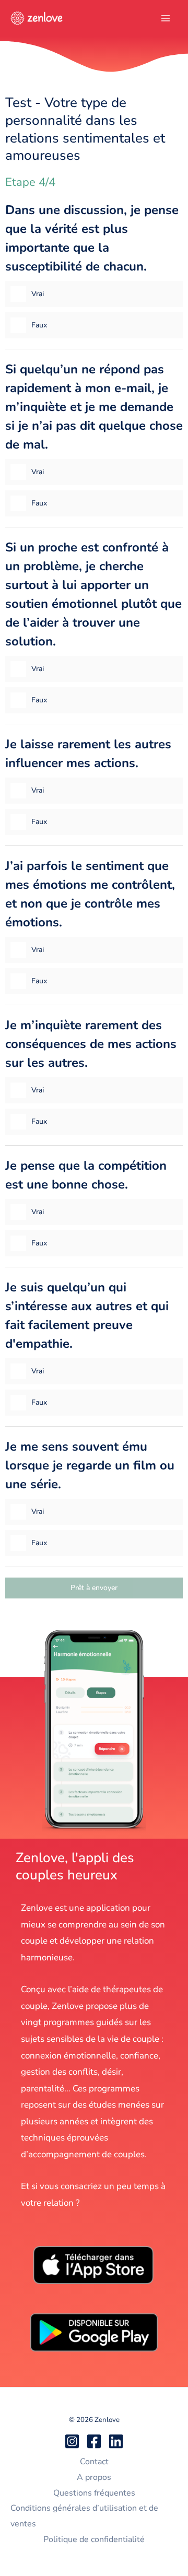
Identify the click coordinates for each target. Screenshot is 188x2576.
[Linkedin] (116, 2441)
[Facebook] (94, 2441)
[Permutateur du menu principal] (166, 18)
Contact (94, 2462)
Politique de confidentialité (94, 2539)
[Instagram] (72, 2441)
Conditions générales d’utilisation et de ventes (84, 2516)
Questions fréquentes (94, 2493)
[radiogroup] (94, 275)
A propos (94, 2477)
